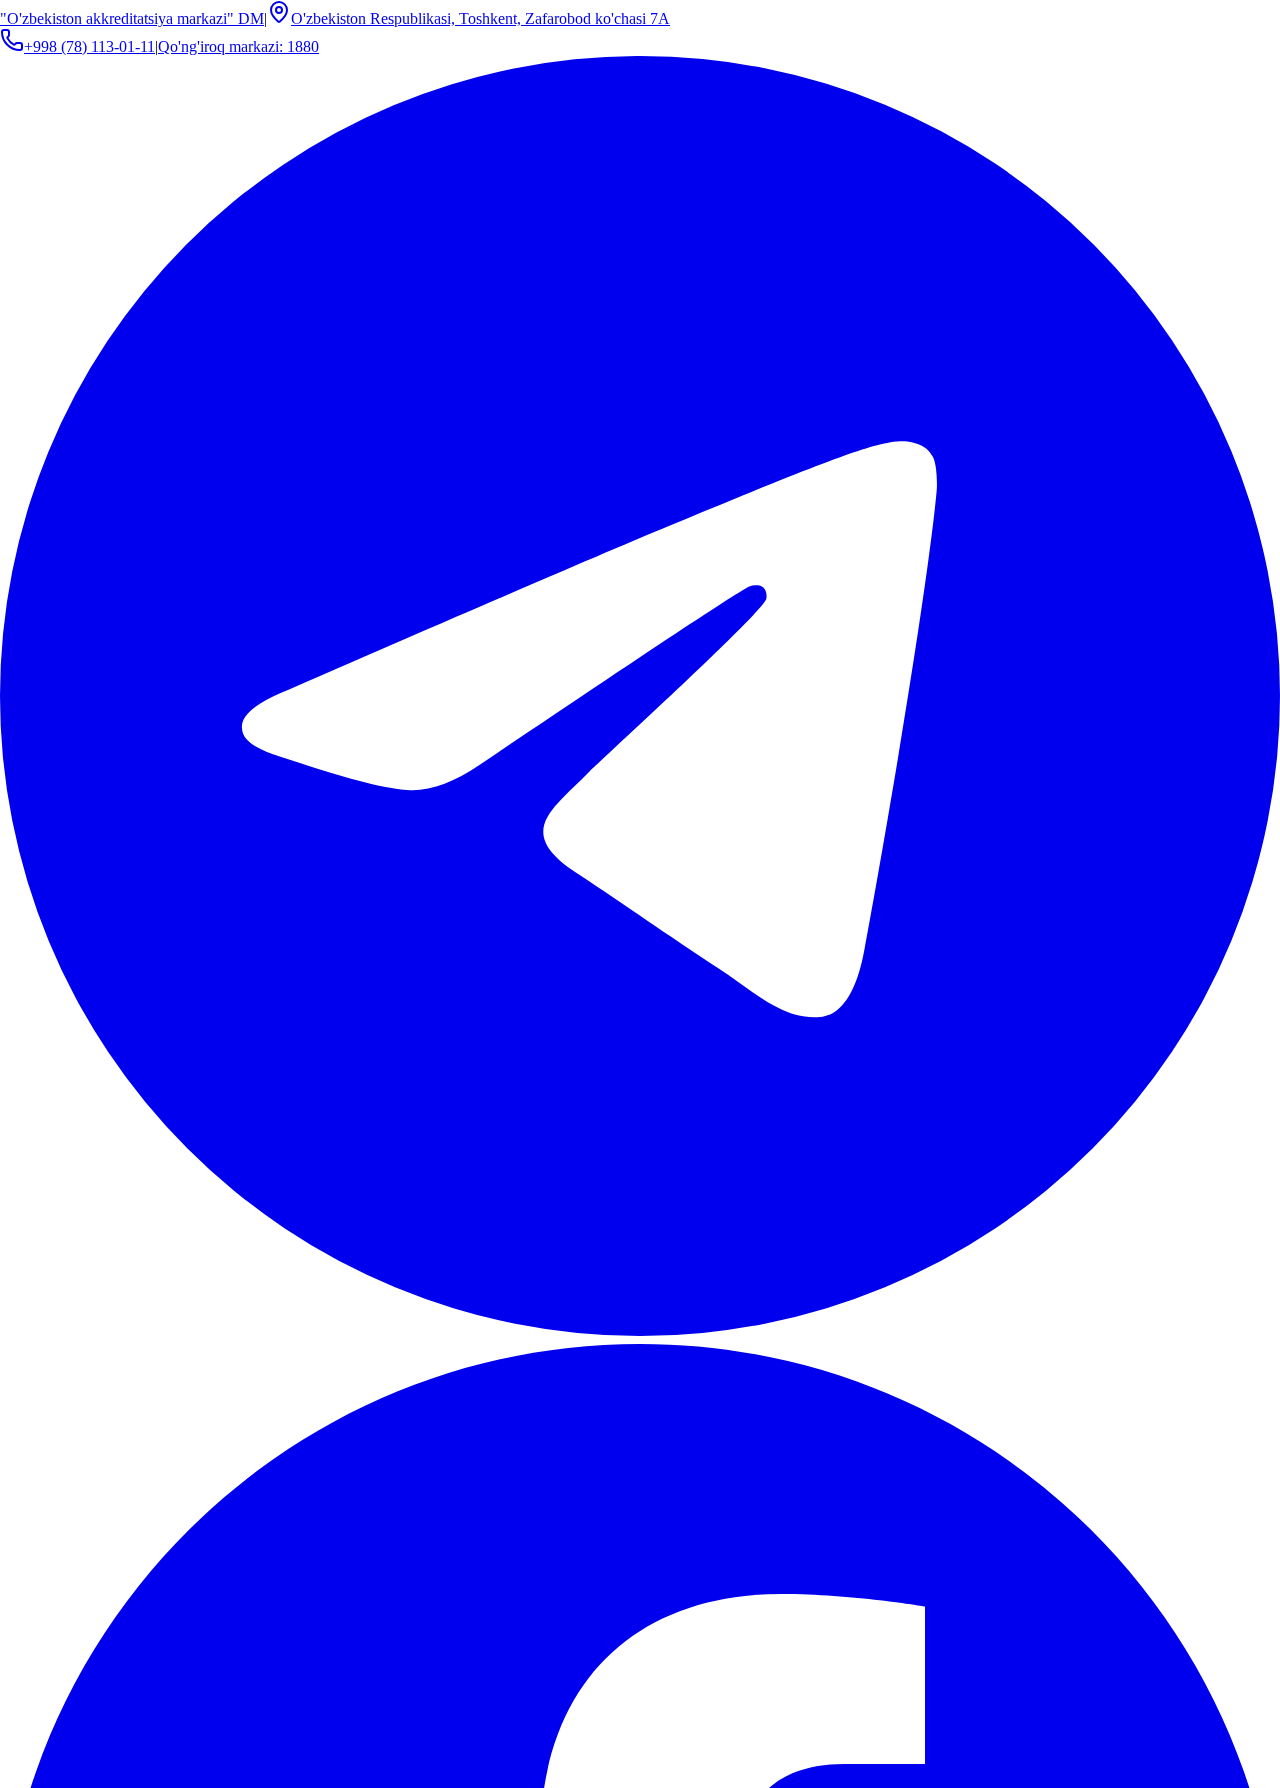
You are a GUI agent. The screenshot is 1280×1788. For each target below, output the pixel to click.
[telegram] (640, 1330)
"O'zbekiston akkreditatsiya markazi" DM (132, 18)
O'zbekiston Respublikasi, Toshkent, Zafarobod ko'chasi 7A (480, 18)
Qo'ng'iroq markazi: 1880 (238, 46)
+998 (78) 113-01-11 (89, 46)
